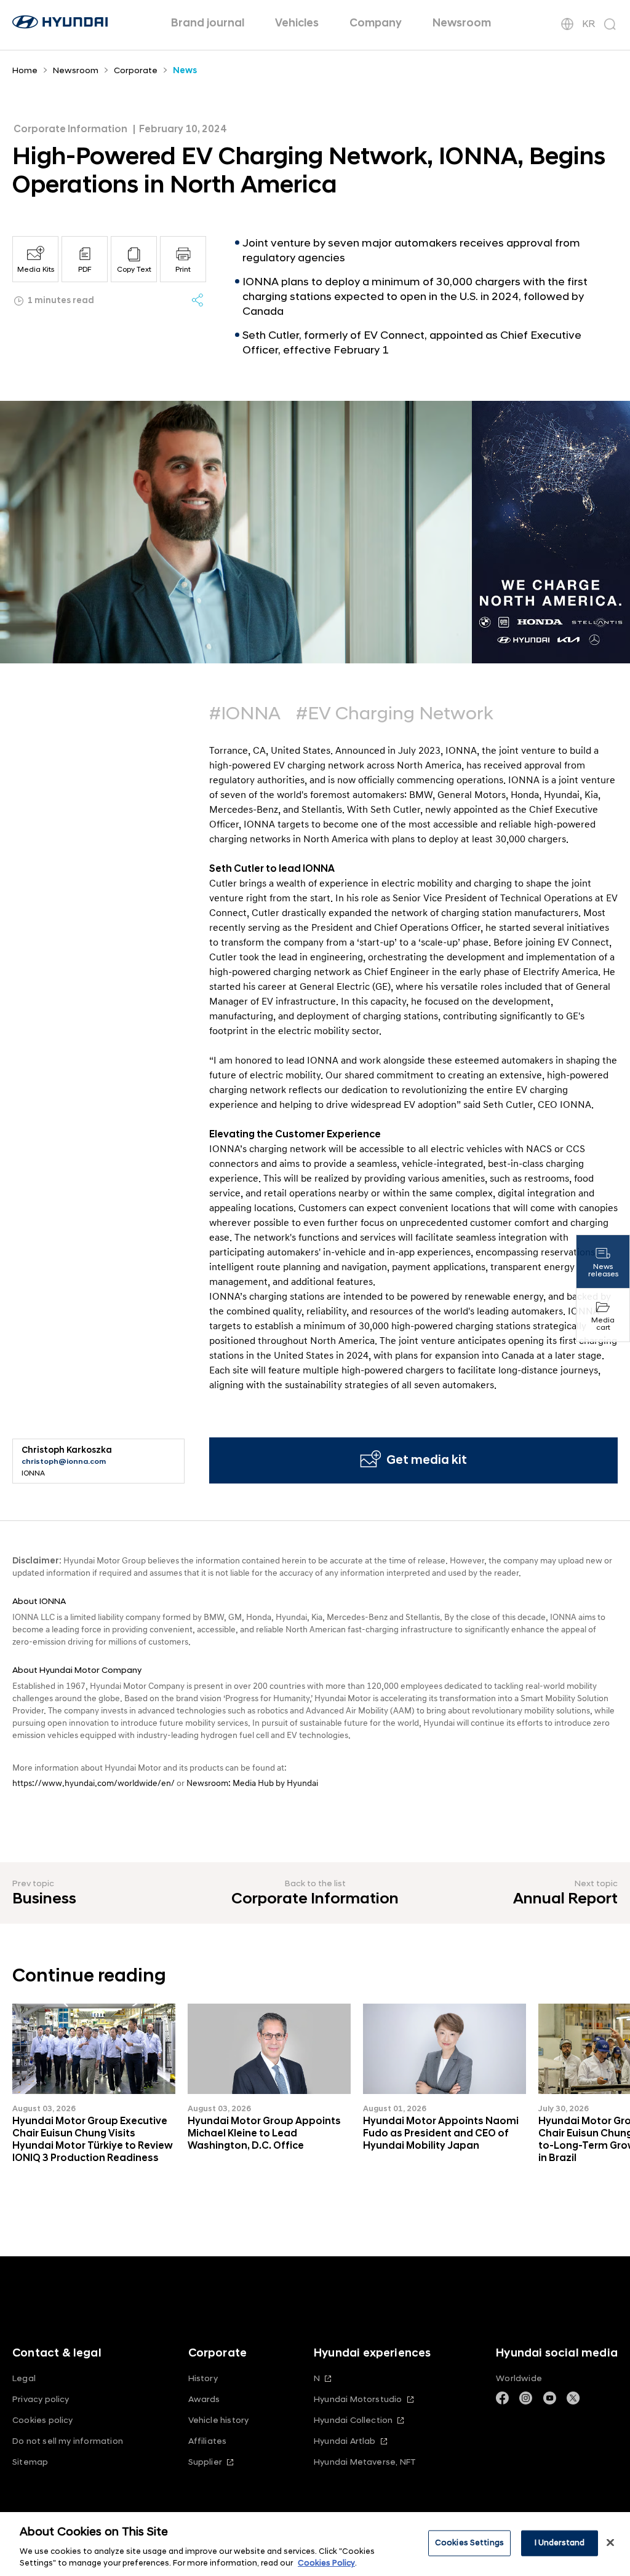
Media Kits (36, 270)
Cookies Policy (326, 2563)
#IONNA (245, 714)
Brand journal (208, 23)
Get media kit (427, 1460)
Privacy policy (41, 2399)
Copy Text (134, 270)
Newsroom (462, 23)
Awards (204, 2399)
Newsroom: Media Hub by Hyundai (252, 1783)
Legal (24, 2378)
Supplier (205, 2462)
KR (588, 24)
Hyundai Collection (353, 2420)
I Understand (560, 2543)
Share (197, 300)
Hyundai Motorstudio (358, 2399)
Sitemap (30, 2462)
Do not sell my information (68, 2441)
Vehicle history (219, 2420)
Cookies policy (43, 2420)
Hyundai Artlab (345, 2441)
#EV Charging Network (395, 714)
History (203, 2378)
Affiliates (208, 2441)
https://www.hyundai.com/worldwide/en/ (94, 1783)
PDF (85, 270)
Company (376, 23)
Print (183, 270)
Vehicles (297, 23)
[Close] (610, 2543)
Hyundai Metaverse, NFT (365, 2462)
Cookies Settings (469, 2543)
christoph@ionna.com (64, 1462)
